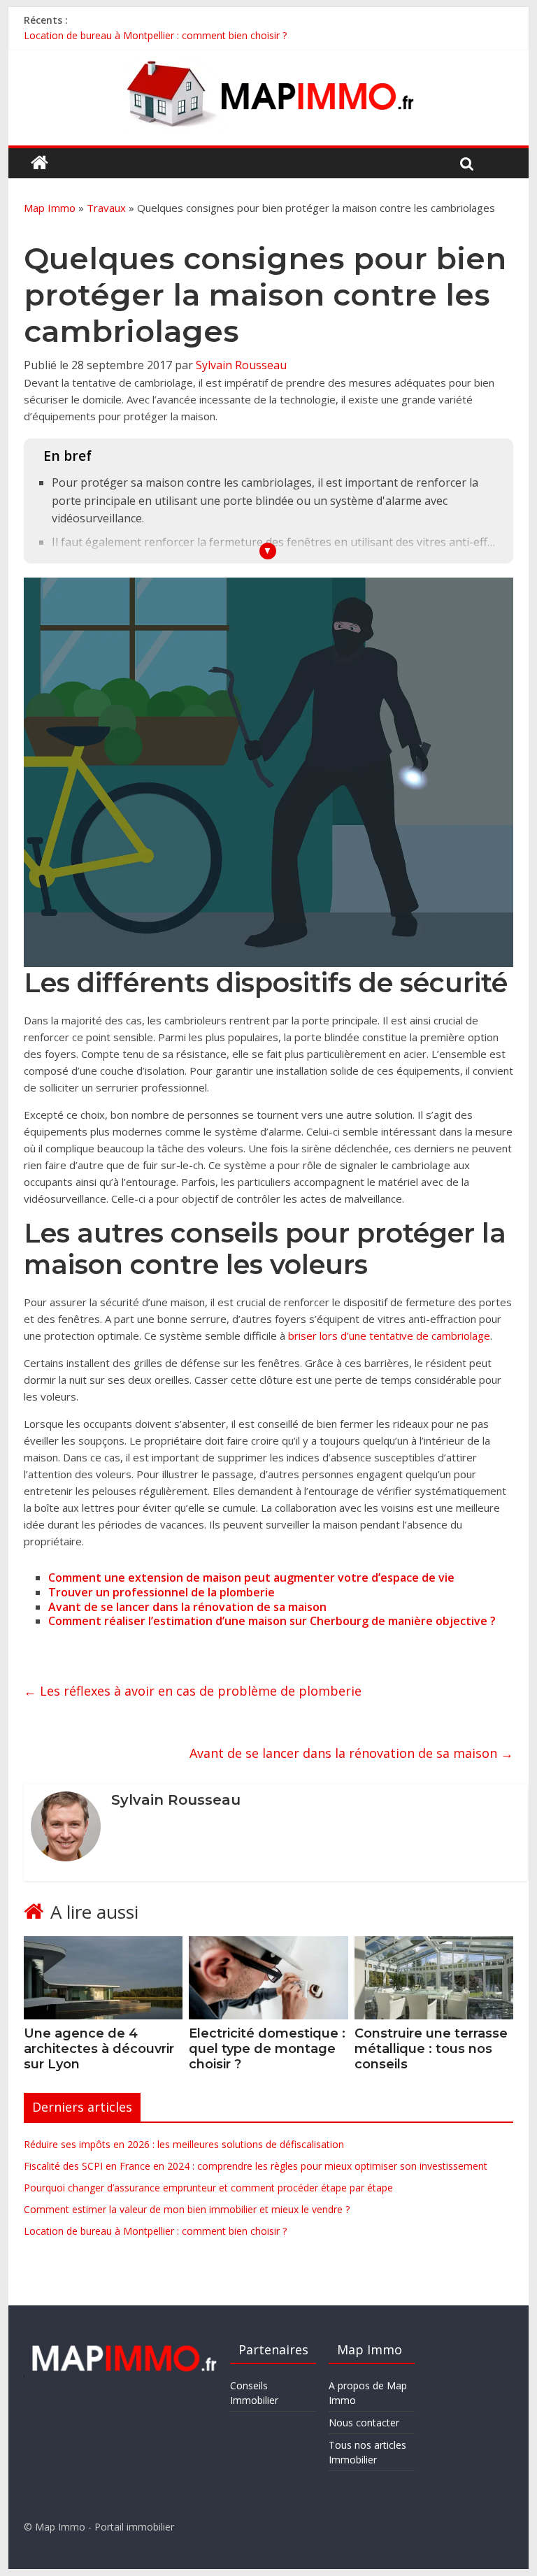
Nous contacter (364, 2423)
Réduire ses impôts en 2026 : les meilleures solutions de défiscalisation (184, 2144)
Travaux (106, 208)
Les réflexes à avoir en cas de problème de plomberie (193, 1691)
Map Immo (50, 208)
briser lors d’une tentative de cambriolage (389, 1336)
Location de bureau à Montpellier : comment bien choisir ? (155, 35)
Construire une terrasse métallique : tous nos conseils (431, 2048)
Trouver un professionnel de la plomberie (162, 1592)
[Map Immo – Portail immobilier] (40, 163)
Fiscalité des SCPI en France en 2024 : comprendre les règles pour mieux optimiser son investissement (256, 2166)
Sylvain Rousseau (241, 365)
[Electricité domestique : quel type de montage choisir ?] (268, 1945)
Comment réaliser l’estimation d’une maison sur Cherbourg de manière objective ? (272, 1621)
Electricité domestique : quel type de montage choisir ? (267, 2048)
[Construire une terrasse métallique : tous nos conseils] (434, 1945)
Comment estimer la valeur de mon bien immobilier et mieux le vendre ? (187, 2209)
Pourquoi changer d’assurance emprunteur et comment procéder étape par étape (208, 2188)
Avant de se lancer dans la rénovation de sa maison (187, 1607)
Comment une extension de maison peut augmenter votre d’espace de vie (251, 1577)
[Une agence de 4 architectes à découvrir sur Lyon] (103, 1945)
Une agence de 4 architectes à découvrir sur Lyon (99, 2048)
